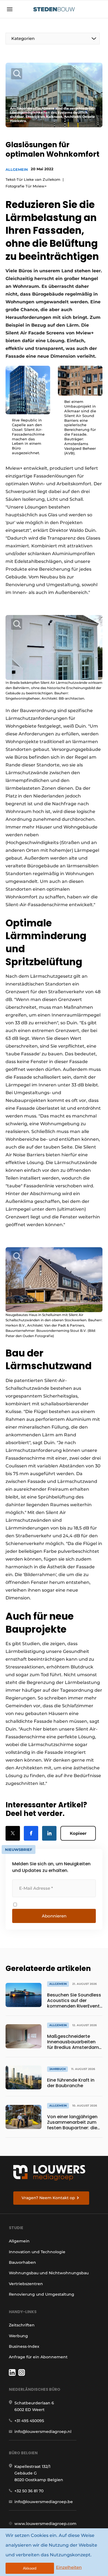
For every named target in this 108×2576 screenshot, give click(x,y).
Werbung (18, 2336)
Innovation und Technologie (37, 2252)
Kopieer (78, 1833)
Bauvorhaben (22, 2262)
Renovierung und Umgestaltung (42, 2294)
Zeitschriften (22, 2325)
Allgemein (17, 169)
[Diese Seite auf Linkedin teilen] (49, 1833)
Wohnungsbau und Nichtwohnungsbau (49, 2273)
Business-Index (24, 2346)
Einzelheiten (69, 2567)
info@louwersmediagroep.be (44, 2502)
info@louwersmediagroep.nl (43, 2432)
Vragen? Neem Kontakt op (48, 2198)
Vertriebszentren (26, 2284)
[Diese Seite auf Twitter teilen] (13, 1833)
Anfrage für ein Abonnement (38, 2357)
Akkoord (30, 2568)
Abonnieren (54, 1916)
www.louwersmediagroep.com (45, 2524)
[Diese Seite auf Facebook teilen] (31, 1833)
